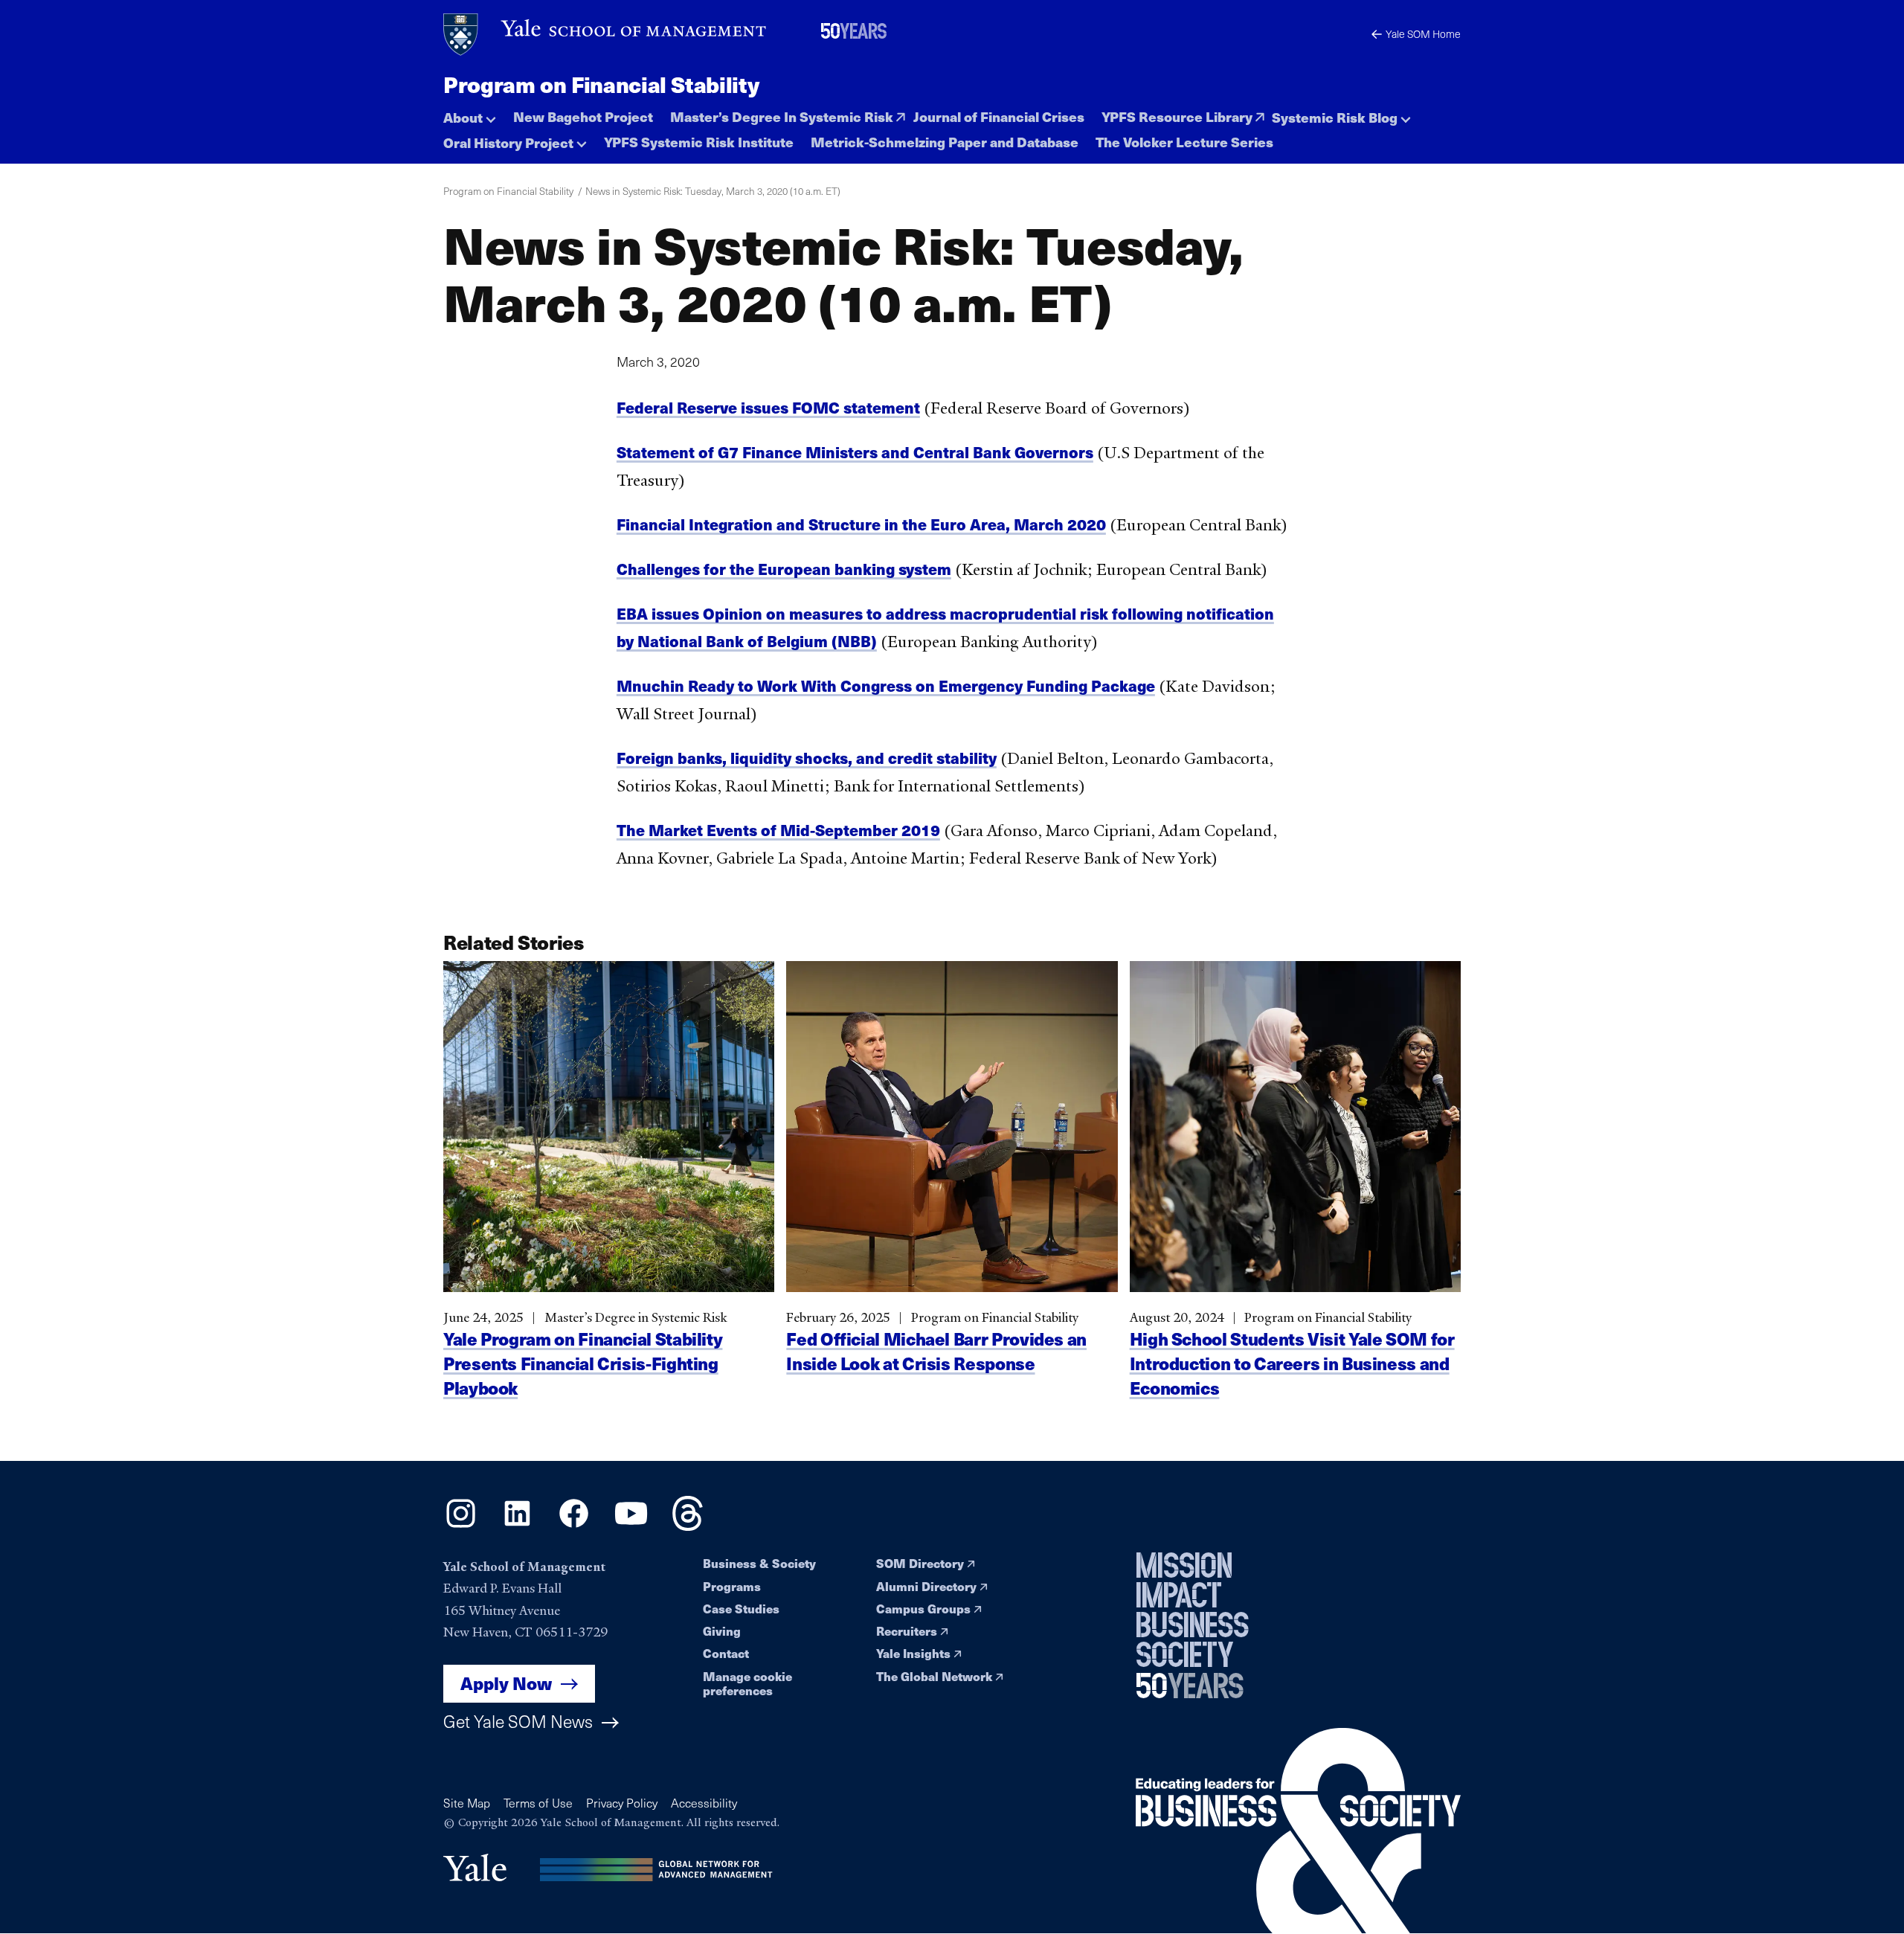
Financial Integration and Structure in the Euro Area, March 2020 (861, 524)
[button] (470, 113)
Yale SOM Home (1423, 34)
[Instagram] (461, 1526)
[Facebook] (574, 1526)
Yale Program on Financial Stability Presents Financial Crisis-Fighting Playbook (583, 1363)
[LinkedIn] (517, 1526)
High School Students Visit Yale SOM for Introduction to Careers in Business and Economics (1292, 1363)
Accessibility (704, 1803)
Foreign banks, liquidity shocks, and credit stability (807, 758)
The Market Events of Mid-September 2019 (778, 830)
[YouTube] (631, 1526)
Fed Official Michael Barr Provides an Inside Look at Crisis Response (936, 1351)
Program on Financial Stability (601, 84)
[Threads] (688, 1526)
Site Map (467, 1803)
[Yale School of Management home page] (606, 35)
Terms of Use (538, 1803)
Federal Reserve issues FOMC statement (768, 407)
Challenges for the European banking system (784, 569)
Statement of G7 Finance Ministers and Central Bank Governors (855, 452)
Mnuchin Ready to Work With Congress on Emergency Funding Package (886, 685)
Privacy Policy (622, 1803)
